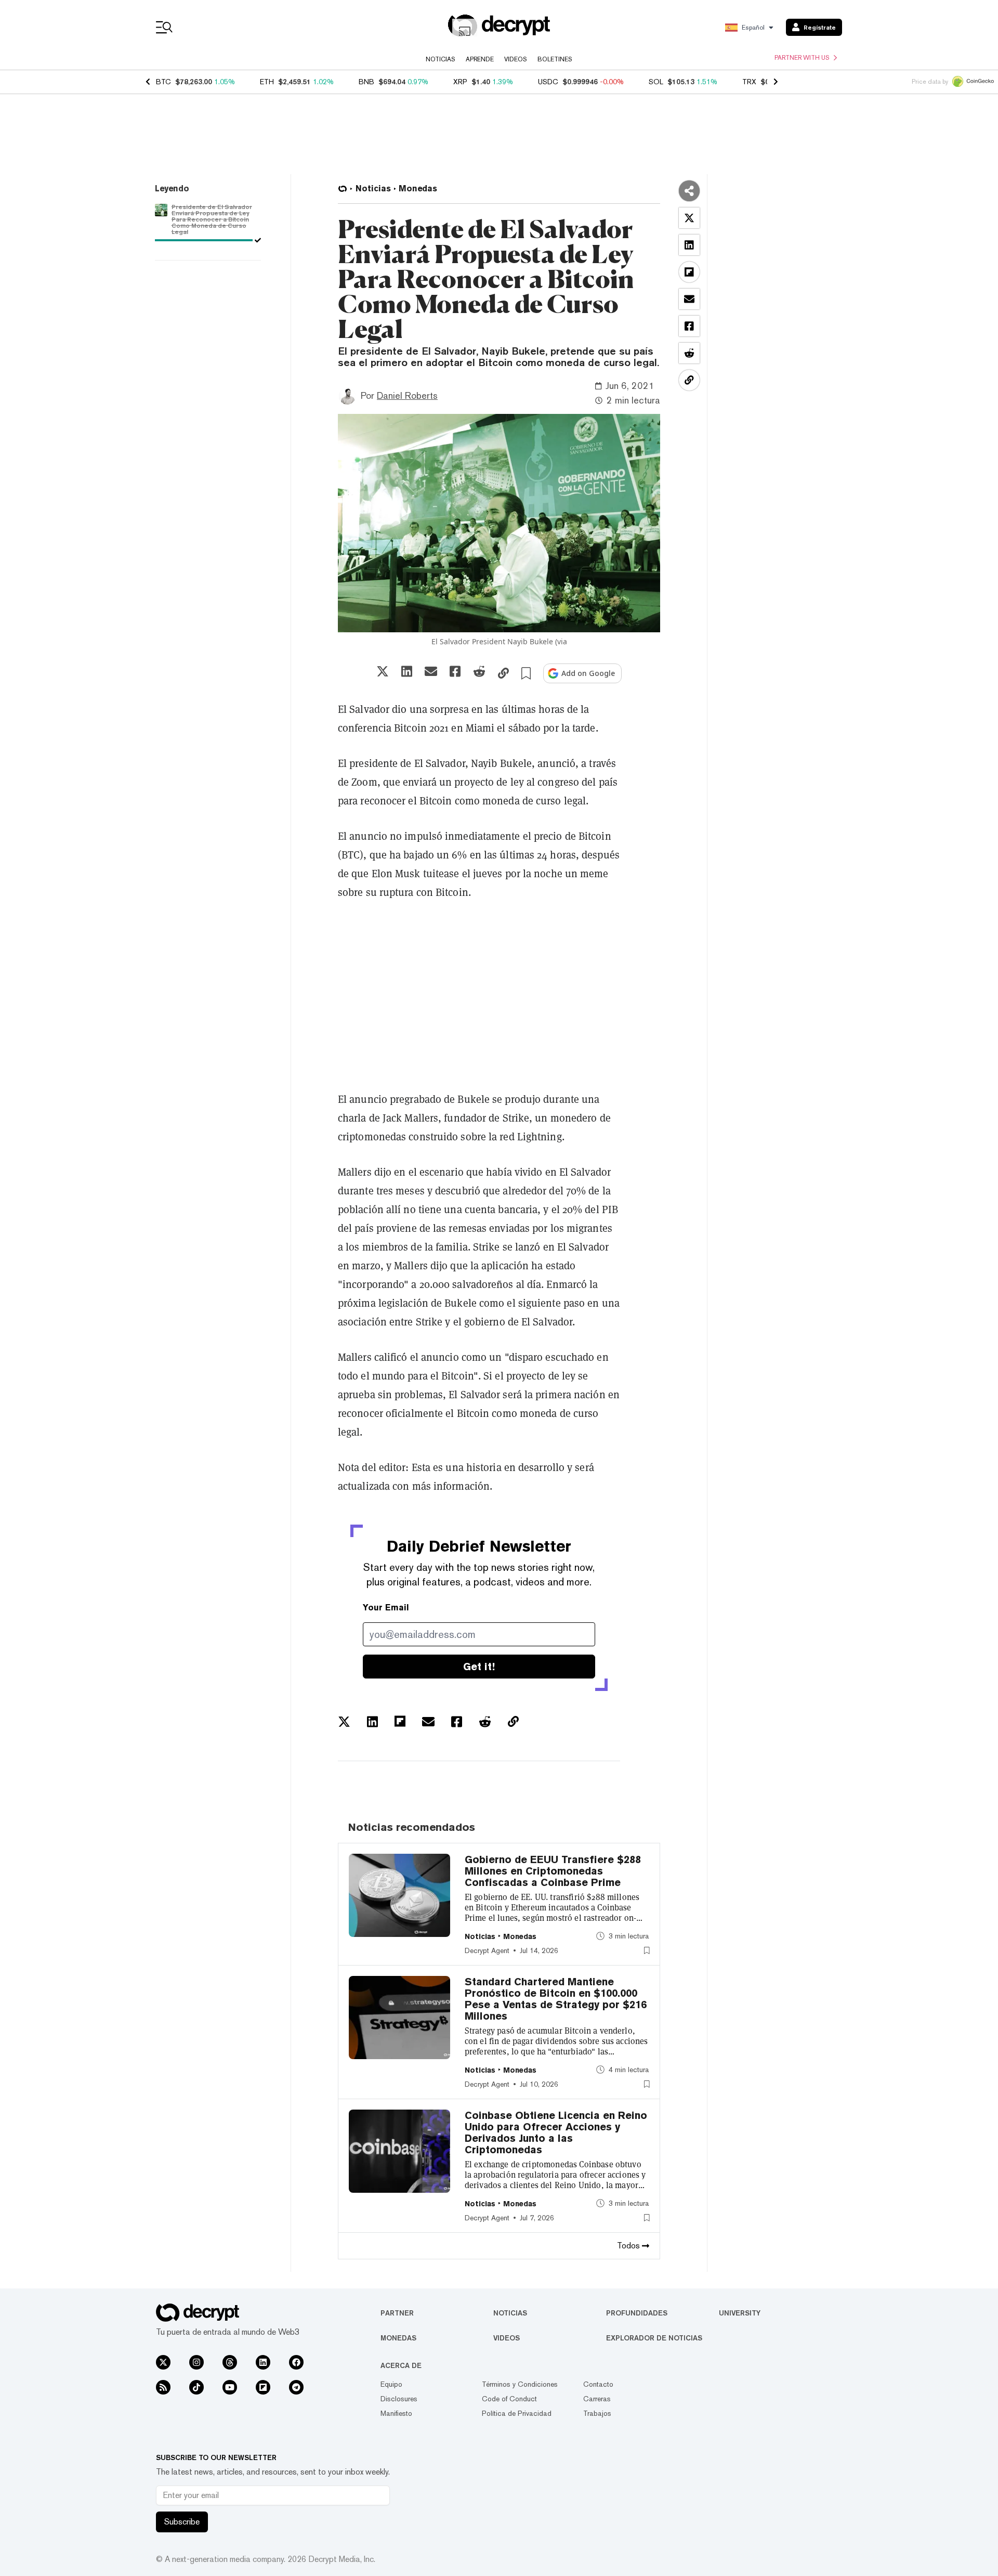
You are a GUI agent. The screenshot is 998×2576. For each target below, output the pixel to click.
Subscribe (182, 2522)
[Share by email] (431, 671)
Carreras (597, 2399)
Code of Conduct (509, 2399)
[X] (163, 2362)
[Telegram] (296, 2387)
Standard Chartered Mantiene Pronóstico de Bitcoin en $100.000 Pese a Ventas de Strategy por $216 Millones (556, 1999)
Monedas (398, 2338)
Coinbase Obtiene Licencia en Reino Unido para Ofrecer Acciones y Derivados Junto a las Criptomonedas (556, 2132)
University (740, 2313)
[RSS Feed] (163, 2387)
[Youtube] (230, 2387)
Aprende (480, 59)
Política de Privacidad (517, 2413)
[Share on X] (383, 671)
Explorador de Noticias (654, 2338)
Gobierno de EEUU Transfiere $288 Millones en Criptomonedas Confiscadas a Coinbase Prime (553, 1871)
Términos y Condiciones (520, 2384)
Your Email (386, 1608)
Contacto (598, 2384)
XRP (460, 82)
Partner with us (802, 58)
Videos (516, 59)
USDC (548, 82)
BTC (163, 82)
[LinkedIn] (263, 2362)
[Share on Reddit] (479, 671)
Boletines (555, 59)
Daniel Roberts (407, 395)
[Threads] (230, 2362)
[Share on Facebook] (455, 671)
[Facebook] (296, 2362)
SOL (656, 82)
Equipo (391, 2384)
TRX (749, 82)
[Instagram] (196, 2362)
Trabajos (597, 2413)
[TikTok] (196, 2387)
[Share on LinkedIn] (407, 671)
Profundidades (637, 2313)
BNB (366, 82)
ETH (267, 82)
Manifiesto (396, 2413)
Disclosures (399, 2399)
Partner (397, 2313)
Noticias (441, 59)
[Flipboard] (263, 2387)
